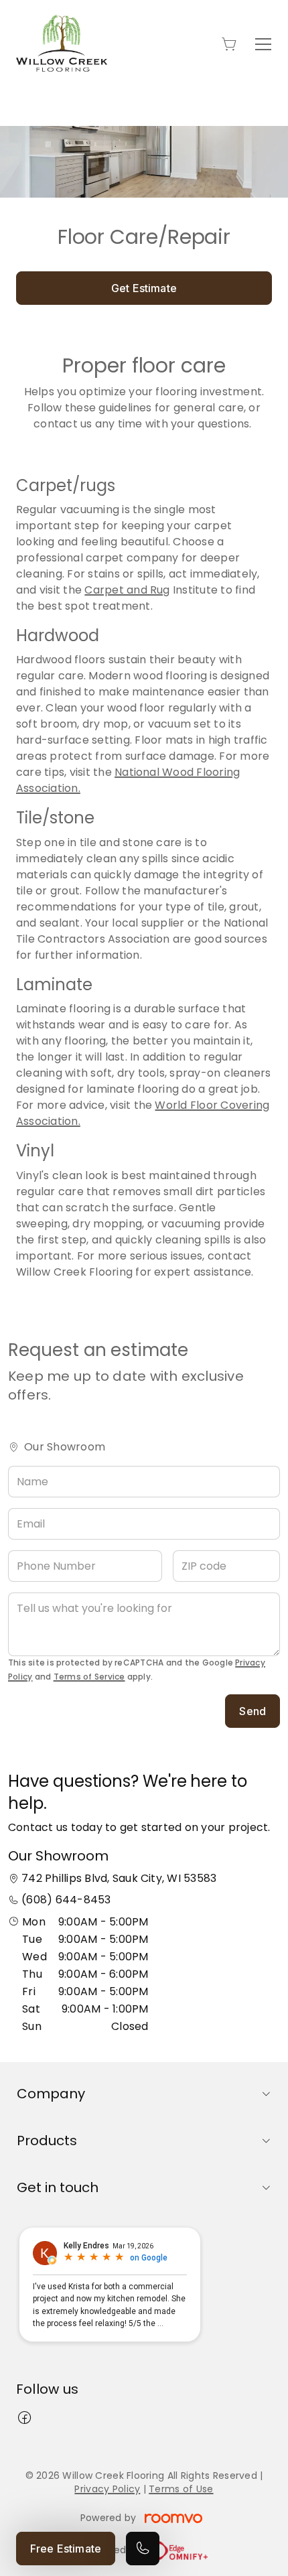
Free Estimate (66, 2549)
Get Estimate (144, 288)
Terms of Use (181, 2489)
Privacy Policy (107, 2489)
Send (253, 1711)
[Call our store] (143, 2549)
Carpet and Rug (127, 590)
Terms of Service (89, 1677)
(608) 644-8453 (66, 1900)
